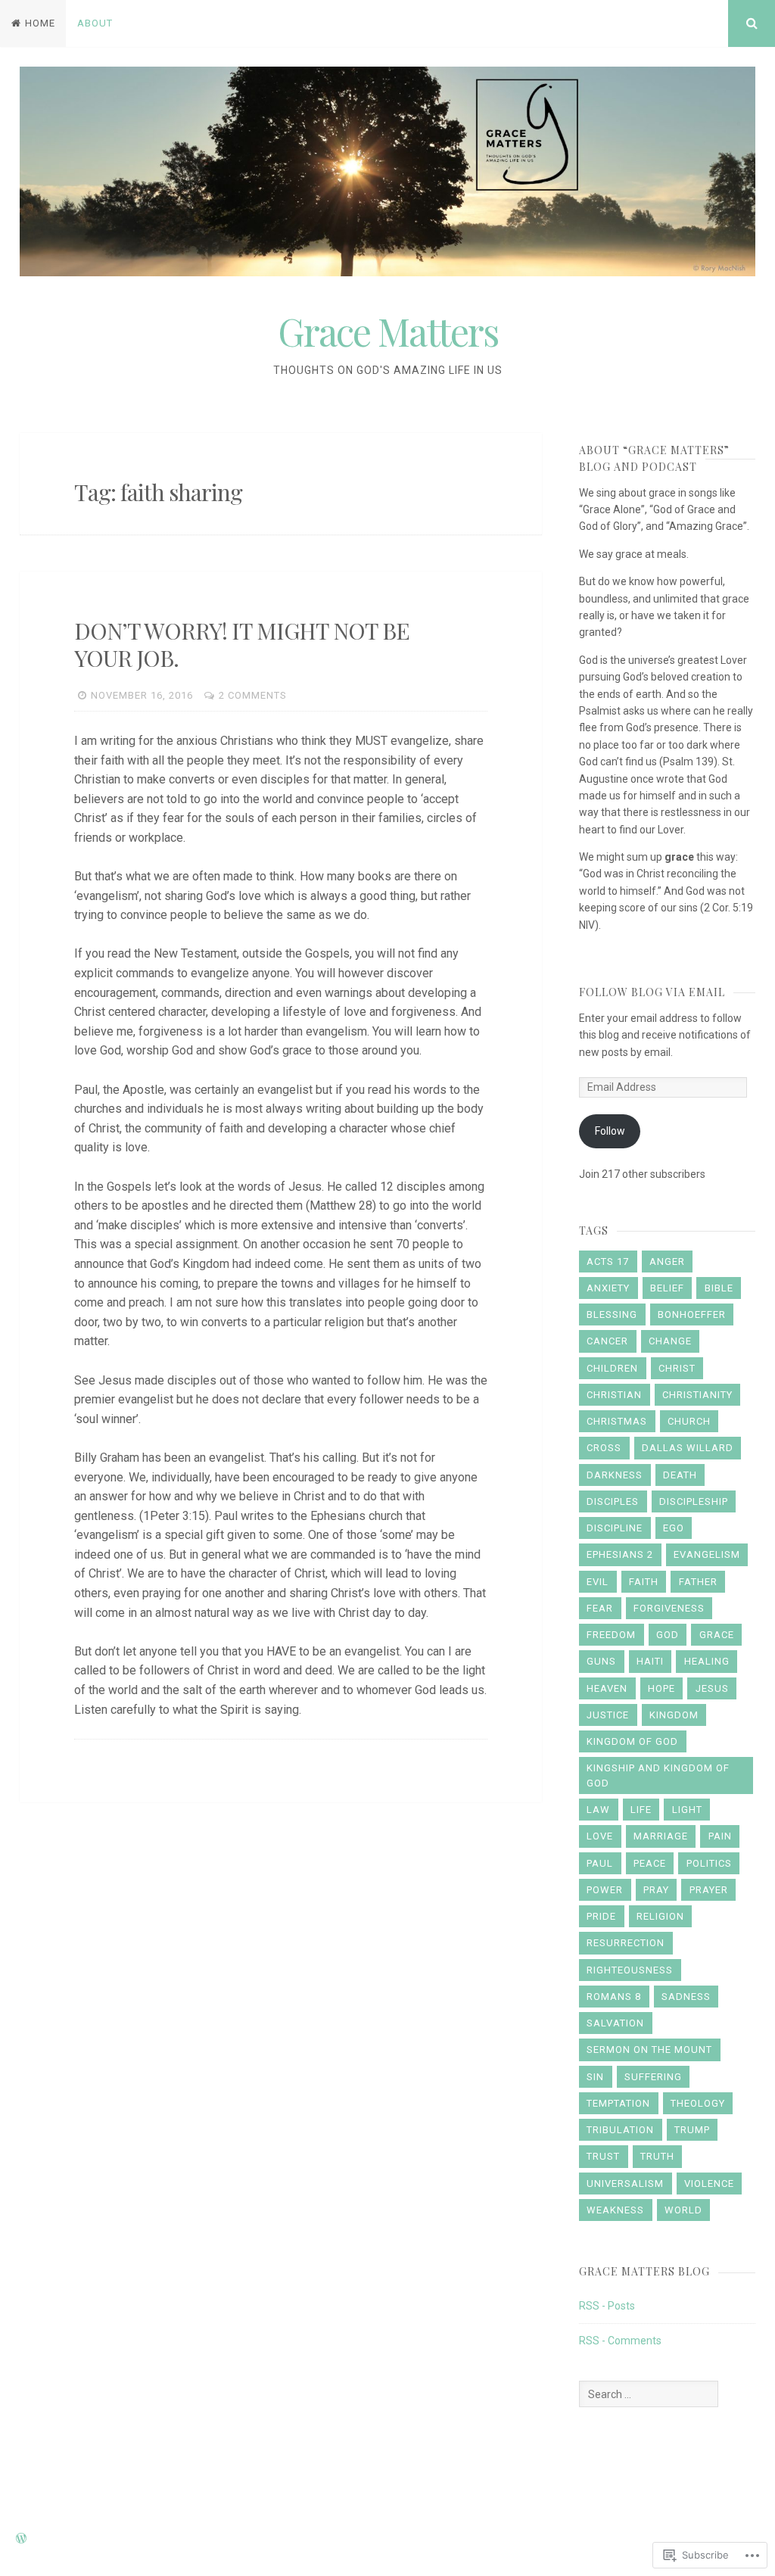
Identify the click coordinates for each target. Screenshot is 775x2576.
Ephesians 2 (620, 1554)
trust (603, 2156)
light (687, 1810)
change (670, 1341)
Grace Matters (388, 331)
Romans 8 (614, 1997)
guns (601, 1661)
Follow (610, 1131)
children (612, 1368)
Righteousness (630, 1970)
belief (667, 1288)
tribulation (620, 2130)
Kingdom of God (632, 1741)
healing (707, 1661)
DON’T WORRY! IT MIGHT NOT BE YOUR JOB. (242, 644)
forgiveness (669, 1608)
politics (709, 1863)
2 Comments (253, 695)
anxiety (608, 1288)
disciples (613, 1501)
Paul (600, 1863)
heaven (607, 1688)
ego (674, 1528)
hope (661, 1688)
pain (720, 1836)
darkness (615, 1475)
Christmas (617, 1421)
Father (698, 1582)
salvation (615, 2023)
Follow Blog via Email (652, 992)
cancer (607, 1341)
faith (644, 1582)
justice (608, 1715)
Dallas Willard (688, 1448)
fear (600, 1608)
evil (598, 1582)
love (600, 1836)
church (689, 1421)
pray (656, 1890)
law (598, 1810)
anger (667, 1262)
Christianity (697, 1395)
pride (601, 1916)
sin (595, 2077)
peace (650, 1863)
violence (709, 2184)
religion (660, 1916)
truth (657, 2156)
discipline (615, 1528)
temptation (618, 2103)
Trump (692, 2130)
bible (719, 1288)
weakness (615, 2210)
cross (604, 1448)
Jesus (712, 1688)
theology (698, 2103)
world (683, 2210)
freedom (611, 1635)
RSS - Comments (620, 2341)
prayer (709, 1890)
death (680, 1475)
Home (40, 23)
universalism (625, 2184)
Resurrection (626, 1943)
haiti (650, 1661)
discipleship (694, 1501)
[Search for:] (649, 2394)
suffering (653, 2077)
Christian (614, 1395)
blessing (612, 1314)
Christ (677, 1368)
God (668, 1635)
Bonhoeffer (692, 1314)
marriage (661, 1836)
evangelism (707, 1554)
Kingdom (674, 1715)
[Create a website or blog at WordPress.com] (21, 2539)
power (605, 1890)
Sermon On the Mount (649, 2050)
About (95, 23)
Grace (717, 1635)
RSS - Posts (607, 2306)
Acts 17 (608, 1262)
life (641, 1810)
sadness (686, 1997)
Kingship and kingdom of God (658, 1775)
